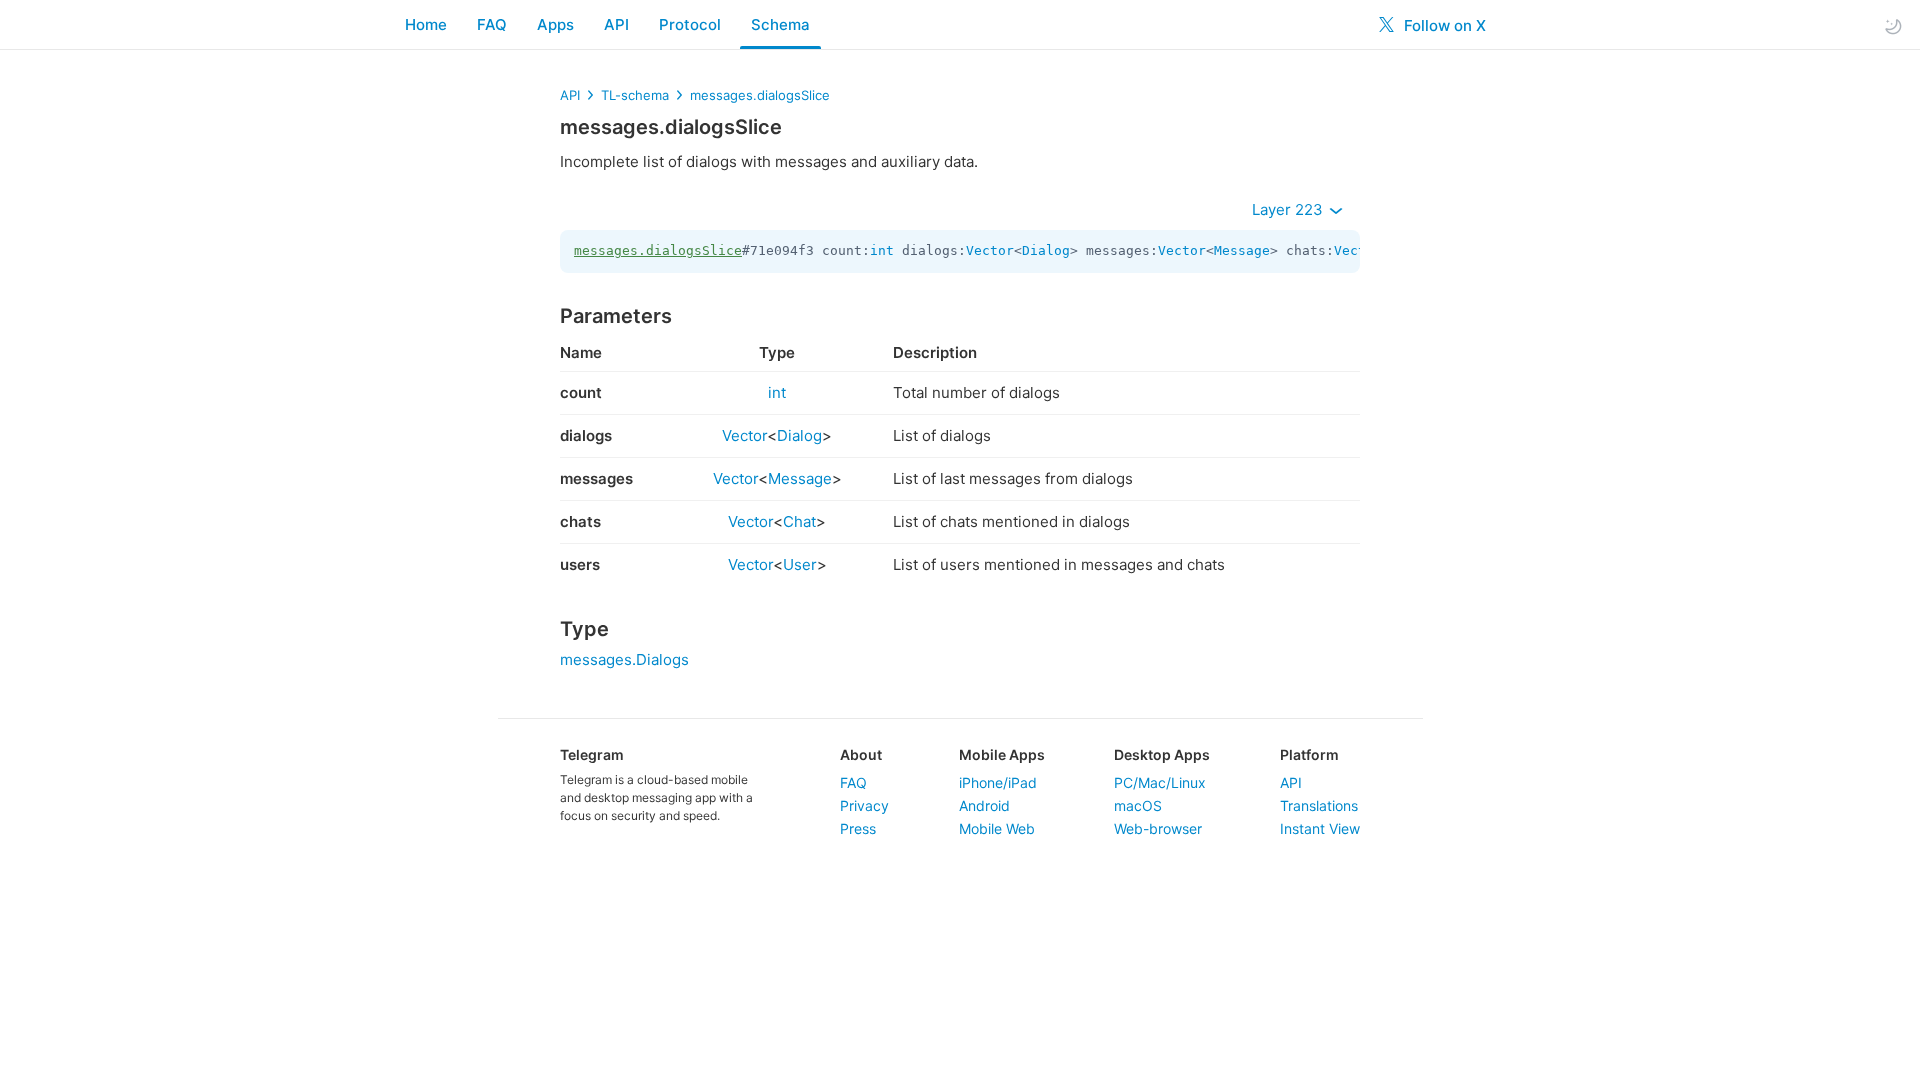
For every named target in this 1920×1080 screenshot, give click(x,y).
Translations (1319, 805)
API (616, 24)
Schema (780, 24)
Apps (555, 24)
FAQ (492, 24)
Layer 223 (1289, 209)
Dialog (1046, 250)
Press (858, 828)
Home (426, 24)
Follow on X (1443, 25)
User (800, 564)
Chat (799, 521)
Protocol (690, 24)
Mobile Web (997, 828)
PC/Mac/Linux (1160, 782)
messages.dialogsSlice (760, 95)
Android (984, 805)
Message (1242, 250)
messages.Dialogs (624, 659)
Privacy (864, 805)
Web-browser (1158, 828)
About (861, 754)
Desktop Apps (1162, 754)
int (882, 250)
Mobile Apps (1002, 754)
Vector (990, 250)
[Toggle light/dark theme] (1893, 25)
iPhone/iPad (998, 782)
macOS (1138, 805)
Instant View (1320, 828)
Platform (1309, 754)
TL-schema (635, 95)
